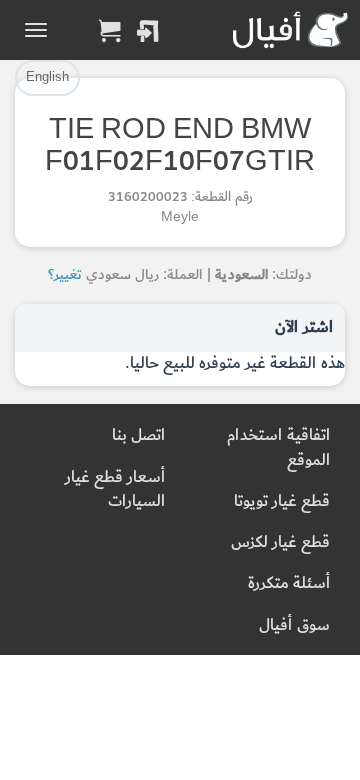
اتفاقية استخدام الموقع (278, 447)
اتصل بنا (138, 435)
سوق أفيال (294, 625)
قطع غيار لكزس (280, 542)
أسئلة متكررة (289, 583)
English (47, 77)
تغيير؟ (65, 274)
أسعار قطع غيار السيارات (115, 489)
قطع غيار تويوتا (282, 501)
